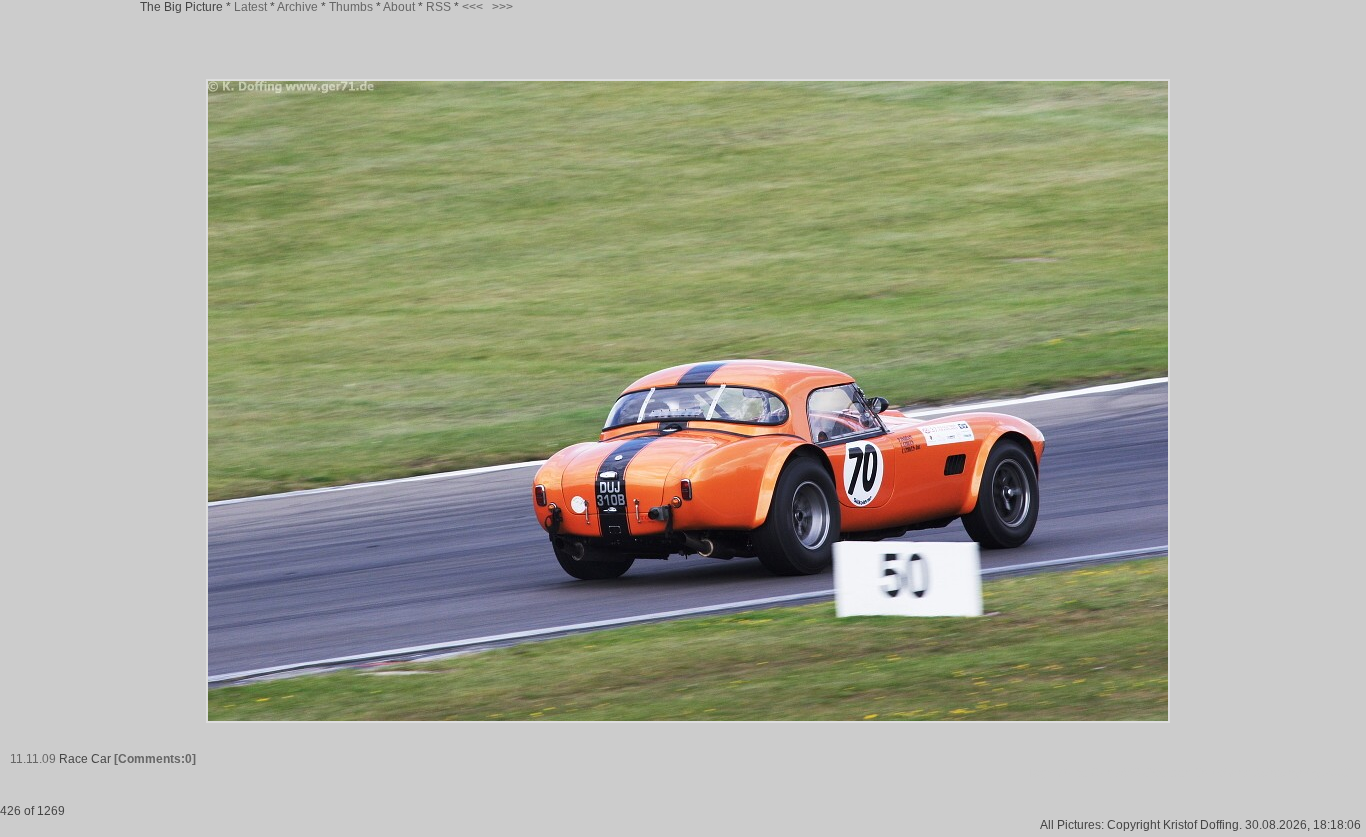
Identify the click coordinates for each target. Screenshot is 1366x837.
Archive (297, 7)
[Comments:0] (155, 759)
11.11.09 (33, 759)
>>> (502, 7)
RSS (438, 7)
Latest (250, 7)
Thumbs (351, 7)
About (399, 7)
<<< (472, 7)
